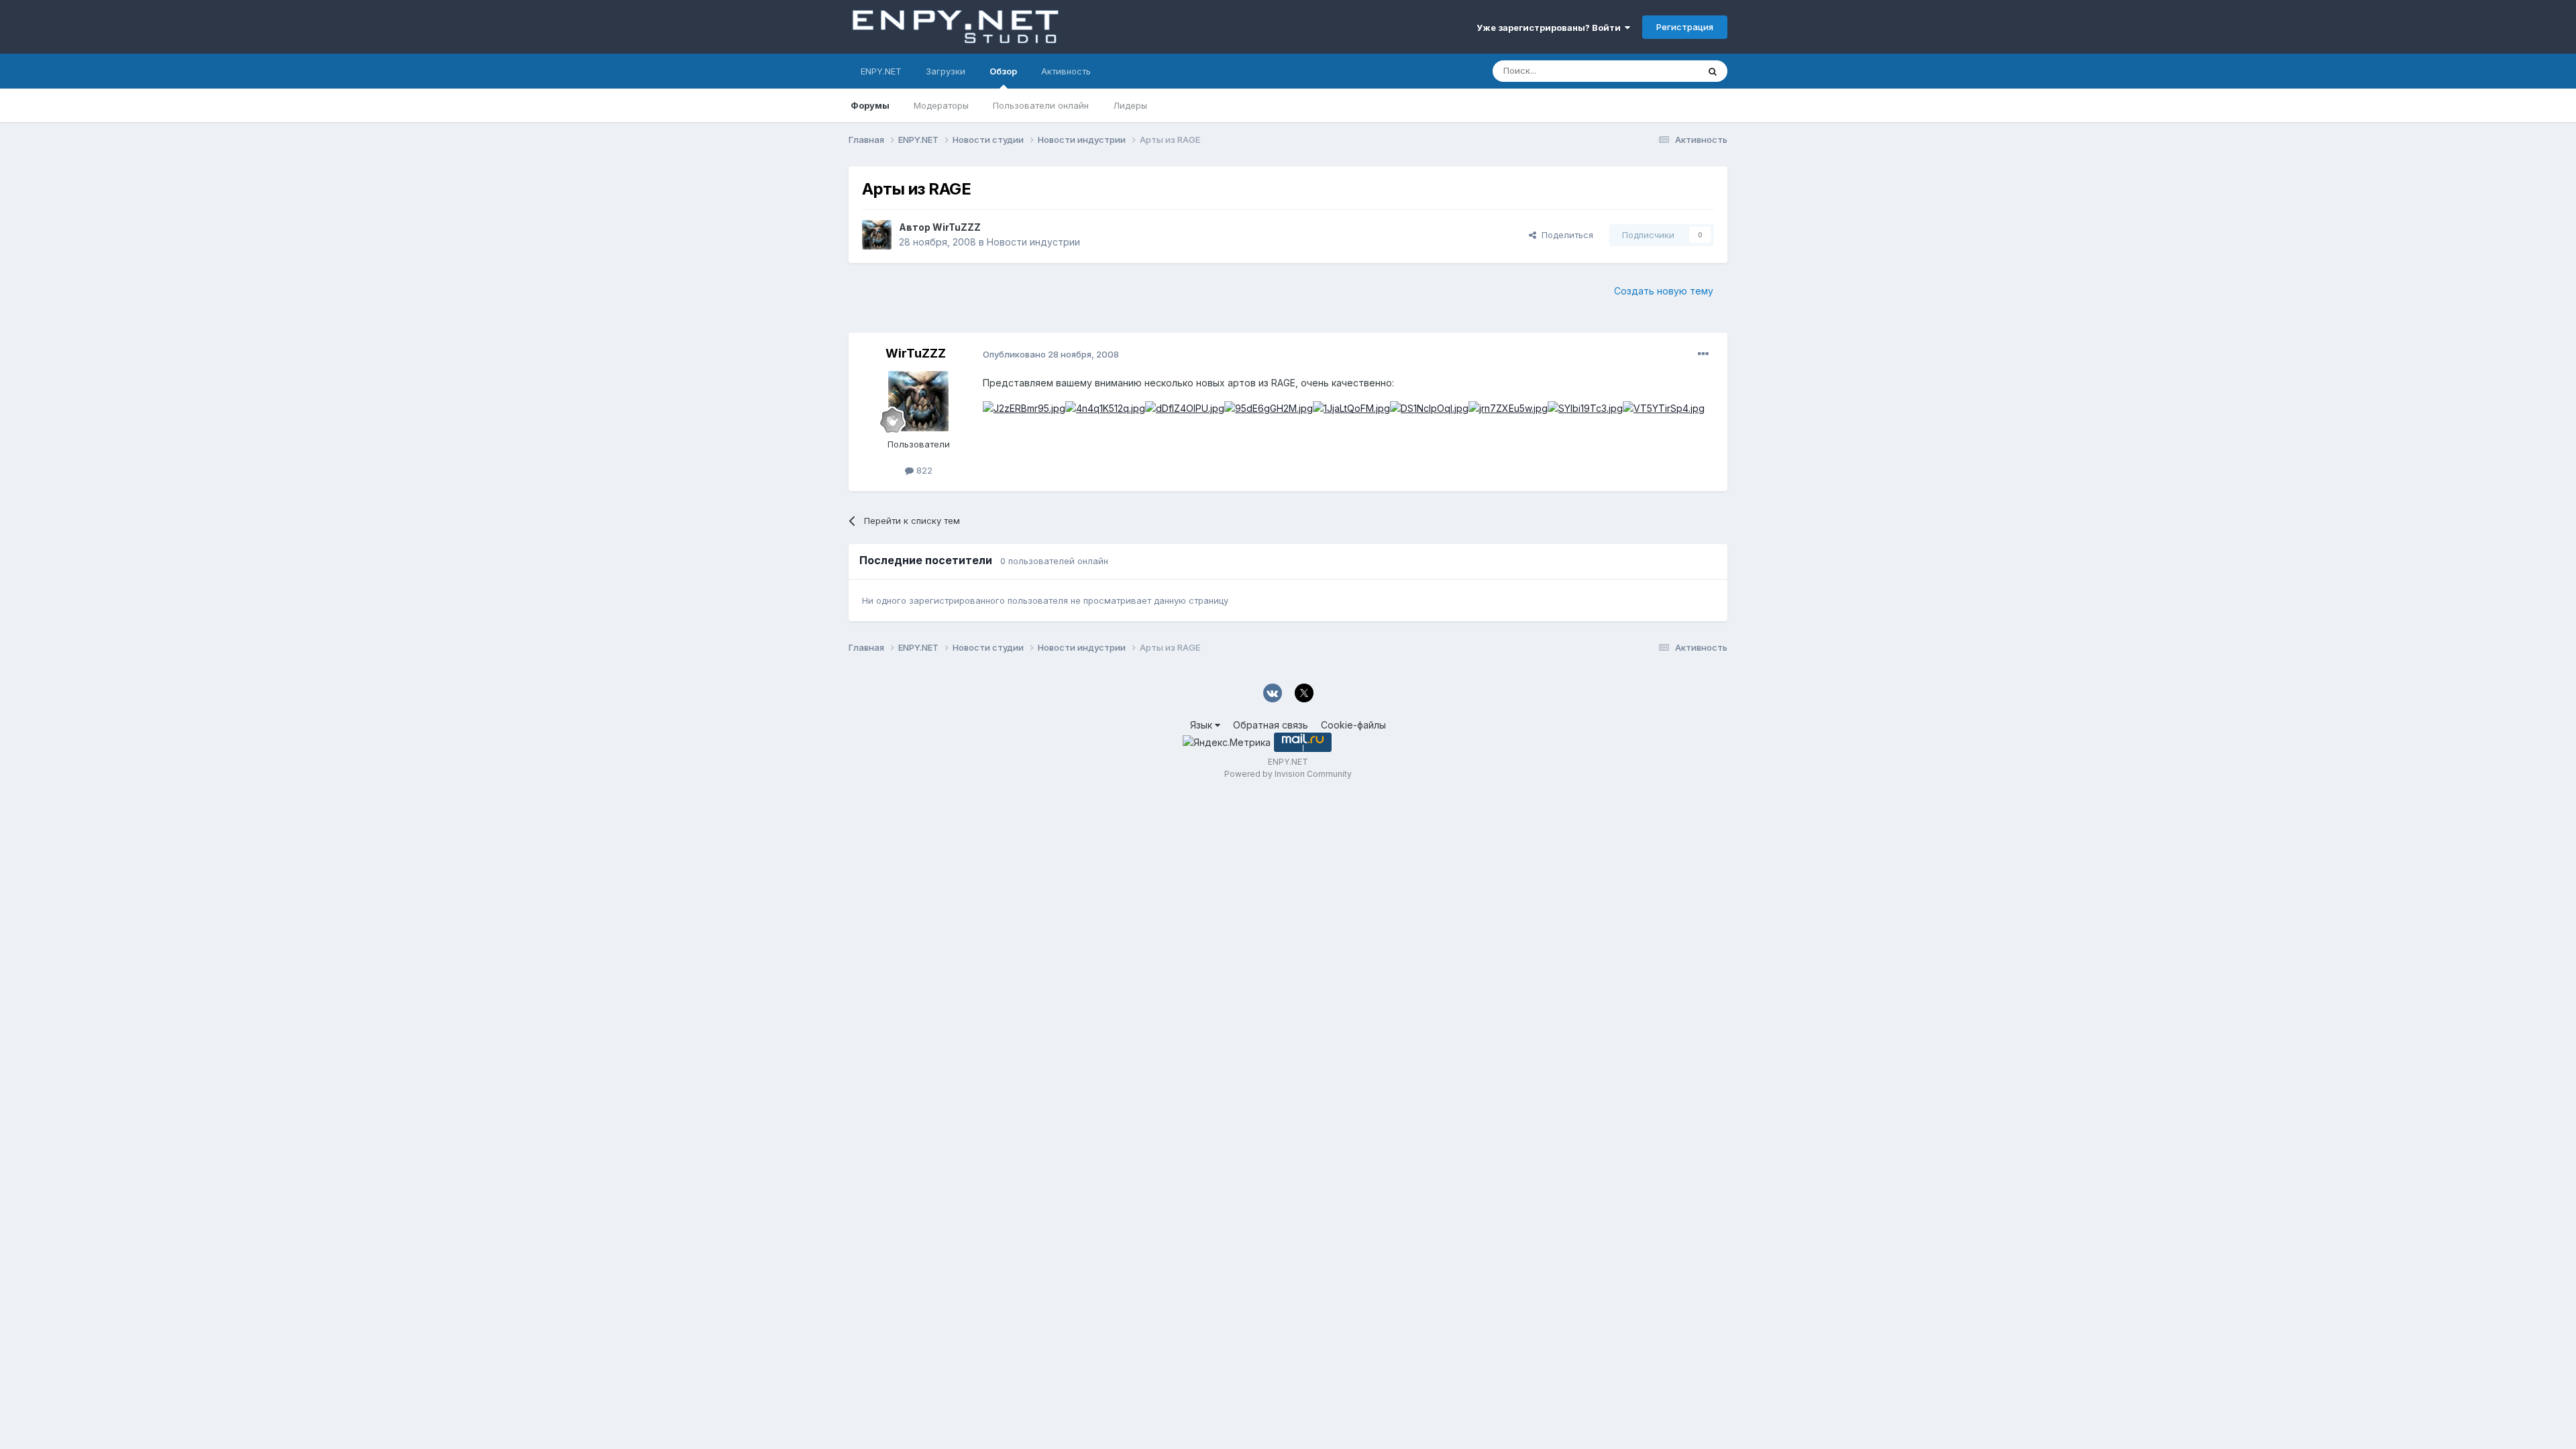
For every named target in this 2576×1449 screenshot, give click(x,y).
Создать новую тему (1664, 291)
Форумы (870, 105)
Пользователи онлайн (1041, 105)
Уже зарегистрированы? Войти (1551, 28)
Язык (1202, 725)
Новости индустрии (1033, 242)
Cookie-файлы (1353, 725)
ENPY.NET (881, 71)
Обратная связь (1271, 725)
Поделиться (1565, 235)
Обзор (1003, 71)
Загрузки (946, 71)
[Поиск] (1713, 71)
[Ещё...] (1703, 354)
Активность (1066, 71)
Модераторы (941, 105)
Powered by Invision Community (1288, 774)
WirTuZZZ (957, 227)
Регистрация (1685, 27)
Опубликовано (1051, 354)
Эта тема (1662, 71)
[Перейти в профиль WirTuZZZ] (877, 235)
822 (923, 470)
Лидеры (1130, 105)
